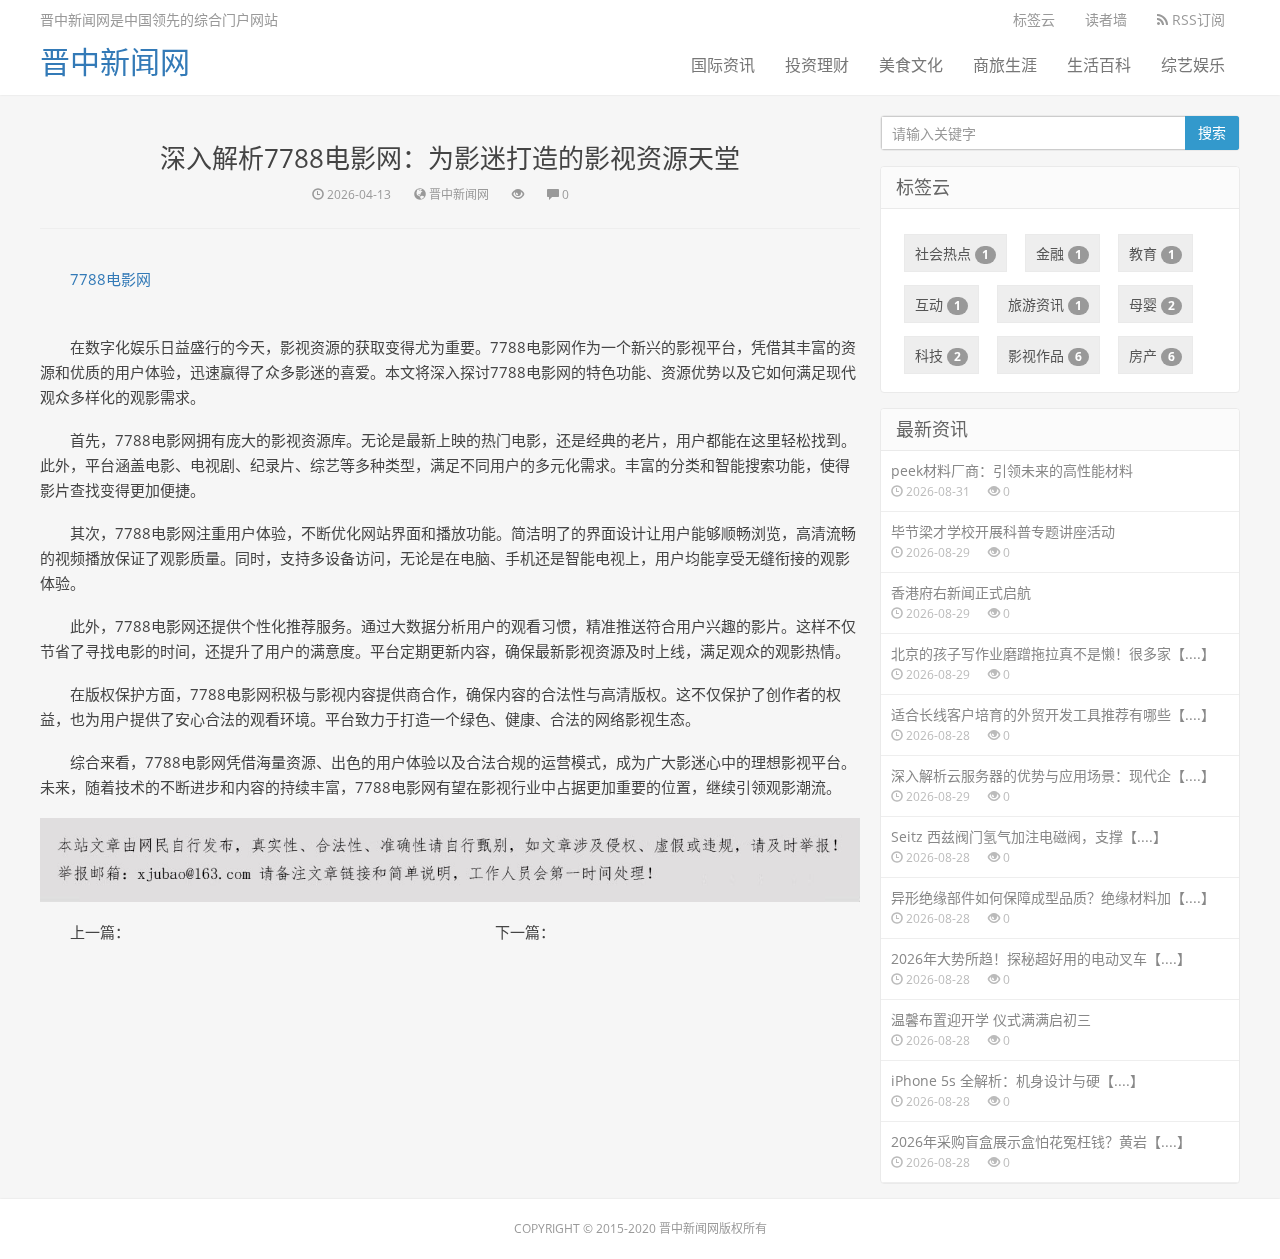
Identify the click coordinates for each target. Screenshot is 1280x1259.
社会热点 (952, 253)
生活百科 (1099, 65)
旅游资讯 (1045, 304)
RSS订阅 (1196, 19)
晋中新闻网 (115, 61)
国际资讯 (723, 65)
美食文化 (911, 65)
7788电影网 (110, 279)
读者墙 (1106, 19)
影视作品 (1045, 355)
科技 (938, 355)
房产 (1152, 355)
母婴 (1152, 304)
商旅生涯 (1005, 65)
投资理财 (817, 65)
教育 (1152, 253)
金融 (1059, 253)
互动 (938, 304)
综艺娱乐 (1193, 65)
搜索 (1212, 132)
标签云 (1034, 19)
